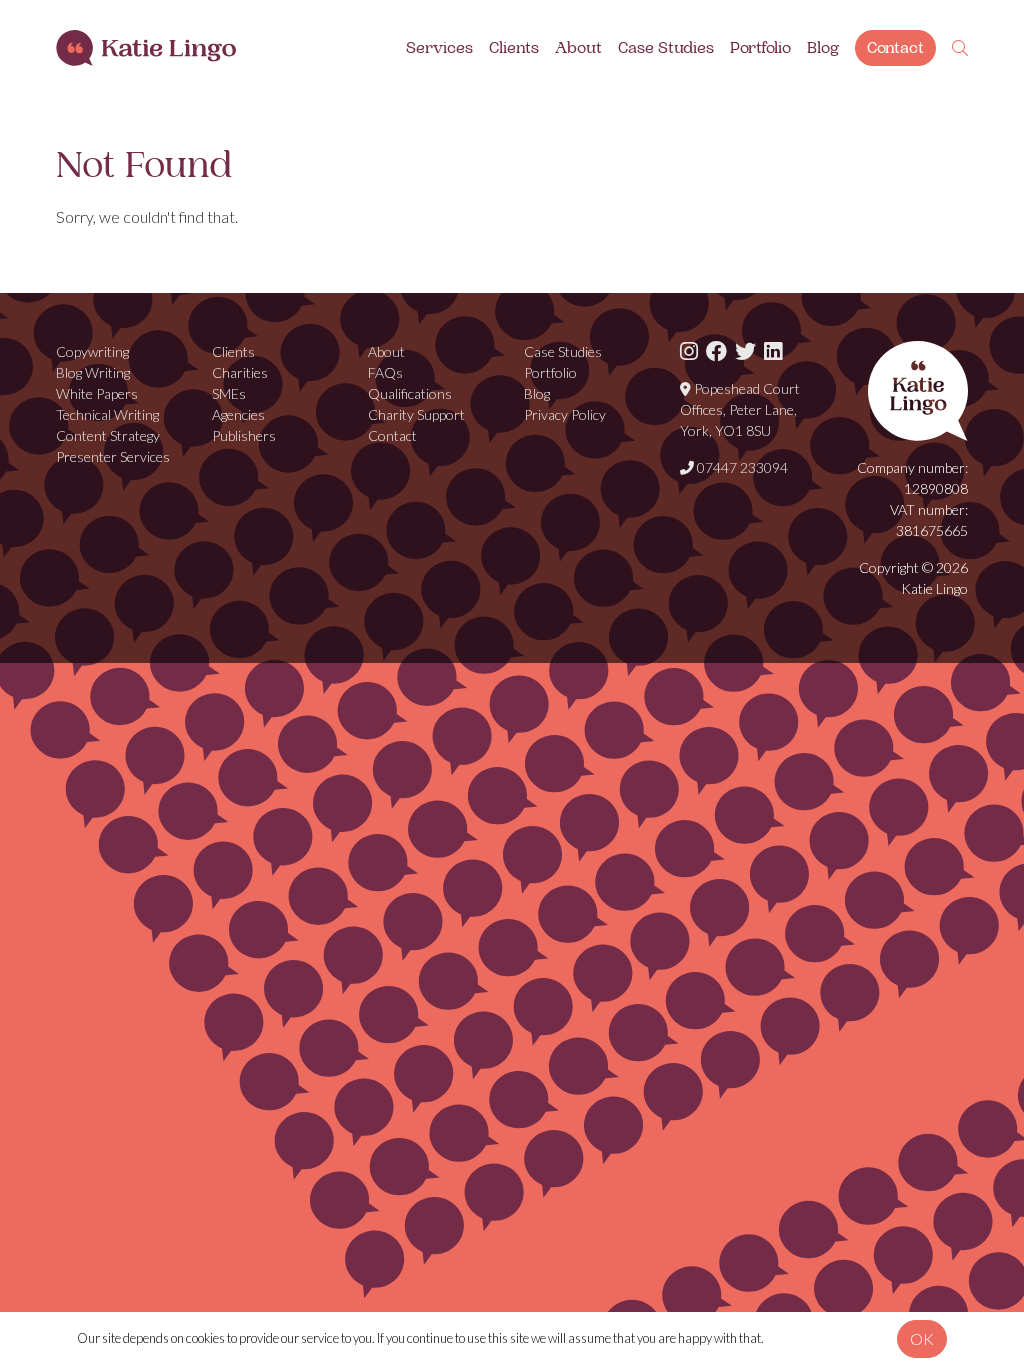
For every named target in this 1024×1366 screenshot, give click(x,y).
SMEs (229, 393)
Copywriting (92, 351)
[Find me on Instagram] (689, 351)
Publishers (244, 435)
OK (922, 1338)
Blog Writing (93, 372)
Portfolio (760, 48)
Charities (240, 372)
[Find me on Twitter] (745, 351)
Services (439, 48)
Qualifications (410, 393)
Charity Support (416, 414)
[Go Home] (146, 48)
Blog (823, 48)
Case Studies (666, 48)
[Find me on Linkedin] (773, 351)
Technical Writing (107, 414)
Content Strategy (108, 435)
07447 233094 (741, 467)
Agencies (238, 414)
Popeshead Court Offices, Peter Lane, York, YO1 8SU (740, 409)
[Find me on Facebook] (716, 351)
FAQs (385, 372)
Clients (514, 48)
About (578, 48)
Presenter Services (113, 456)
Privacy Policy (565, 414)
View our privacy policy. (827, 1338)
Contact (895, 48)
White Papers (97, 393)
